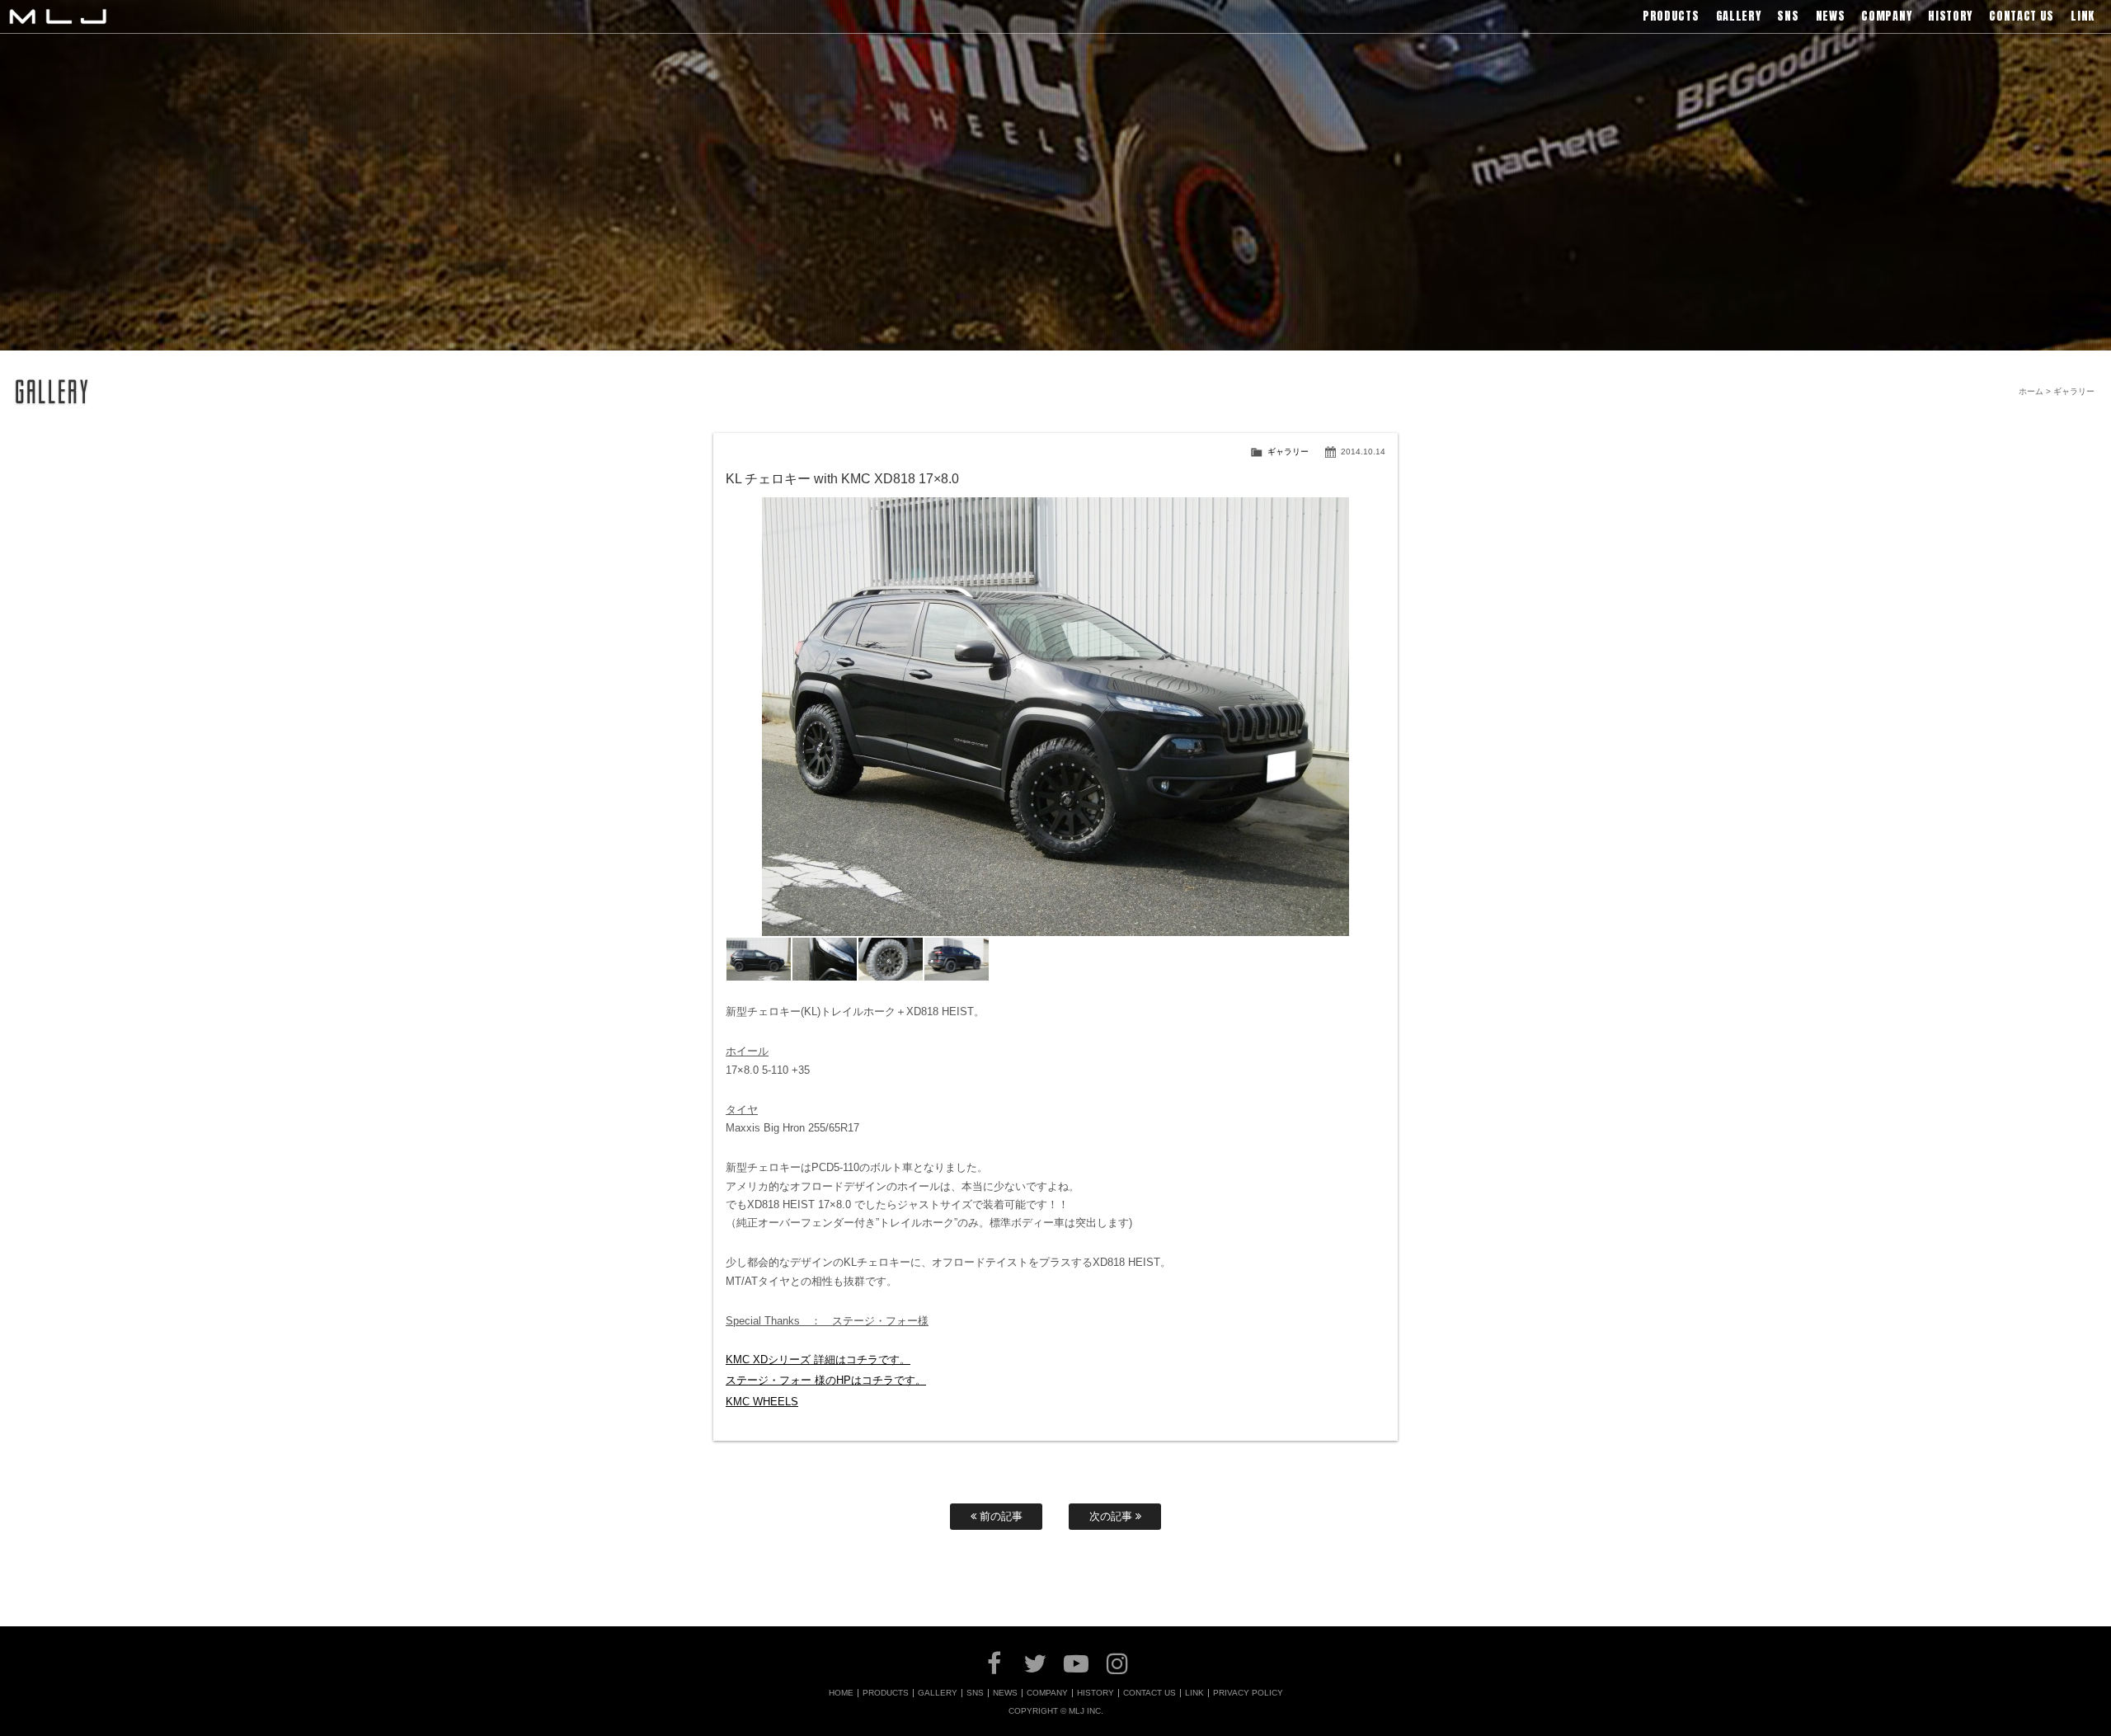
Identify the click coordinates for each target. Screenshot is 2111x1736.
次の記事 (1112, 1516)
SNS (975, 1693)
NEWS (1005, 1693)
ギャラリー (1288, 452)
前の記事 (999, 1516)
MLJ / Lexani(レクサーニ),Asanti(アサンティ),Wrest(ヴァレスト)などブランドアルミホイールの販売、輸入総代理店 (58, 16)
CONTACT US (1150, 1693)
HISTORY (1095, 1693)
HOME (841, 1693)
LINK (1194, 1693)
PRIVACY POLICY (1248, 1693)
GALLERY (938, 1693)
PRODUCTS (886, 1693)
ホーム (2031, 391)
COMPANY (1047, 1693)
